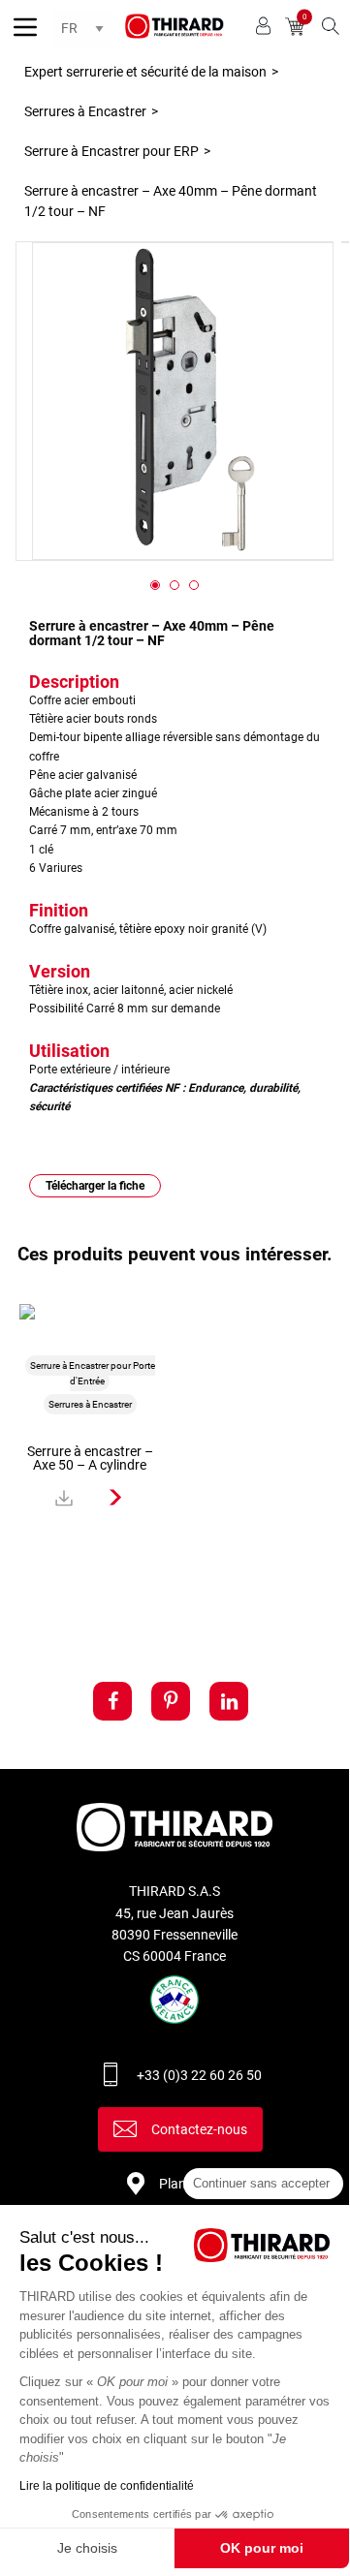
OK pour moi (262, 2548)
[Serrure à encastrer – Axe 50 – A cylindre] (116, 1498)
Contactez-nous (199, 2129)
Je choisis (87, 2548)
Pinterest (171, 1701)
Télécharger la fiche (95, 1186)
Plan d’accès (197, 2184)
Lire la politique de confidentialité (107, 2486)
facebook (112, 1701)
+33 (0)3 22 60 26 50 (199, 2075)
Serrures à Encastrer (85, 111)
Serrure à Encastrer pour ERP (111, 151)
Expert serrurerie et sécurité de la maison (145, 72)
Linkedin (229, 1701)
